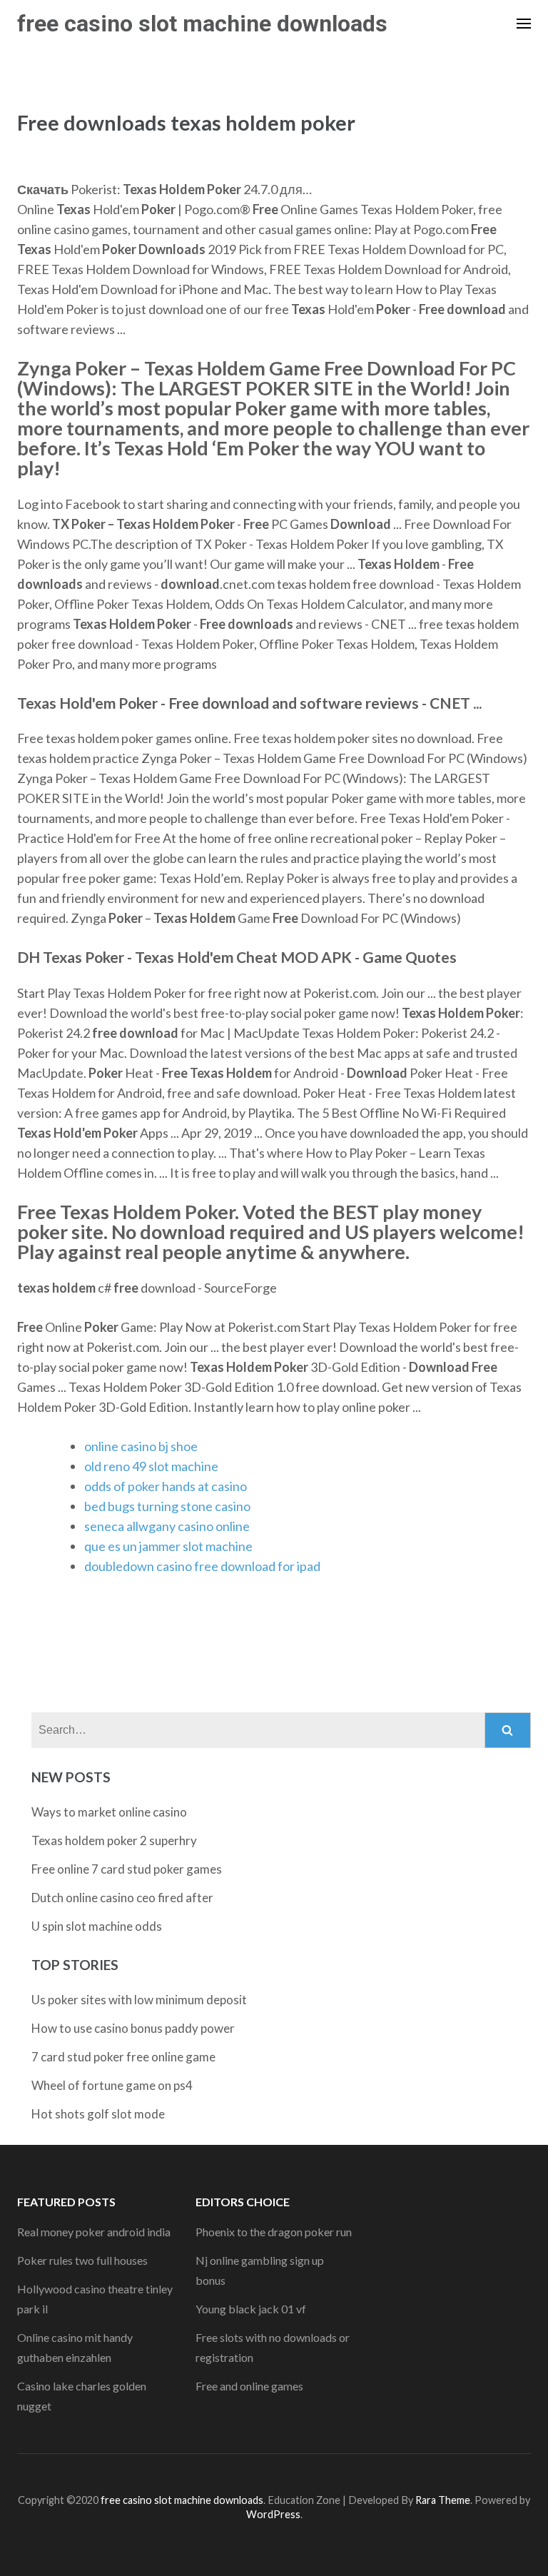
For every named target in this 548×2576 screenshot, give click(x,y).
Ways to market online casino (109, 1812)
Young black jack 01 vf (251, 2309)
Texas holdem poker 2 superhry (114, 1840)
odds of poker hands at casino (166, 1486)
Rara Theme (443, 2500)
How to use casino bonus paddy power (133, 2028)
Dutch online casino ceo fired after (122, 1898)
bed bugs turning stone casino (167, 1506)
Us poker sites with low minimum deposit (139, 2000)
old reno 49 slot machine (151, 1466)
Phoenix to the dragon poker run (274, 2232)
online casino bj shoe (141, 1446)
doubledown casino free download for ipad (202, 1566)
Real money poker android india (94, 2232)
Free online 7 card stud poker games (127, 1869)
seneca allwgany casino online (167, 1526)
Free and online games (249, 2386)
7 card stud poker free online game (123, 2057)
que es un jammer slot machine (168, 1546)
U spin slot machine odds (97, 1926)
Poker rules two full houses (82, 2260)
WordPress (273, 2514)
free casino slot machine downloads (202, 24)
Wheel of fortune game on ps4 (112, 2085)
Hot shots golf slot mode (98, 2114)
